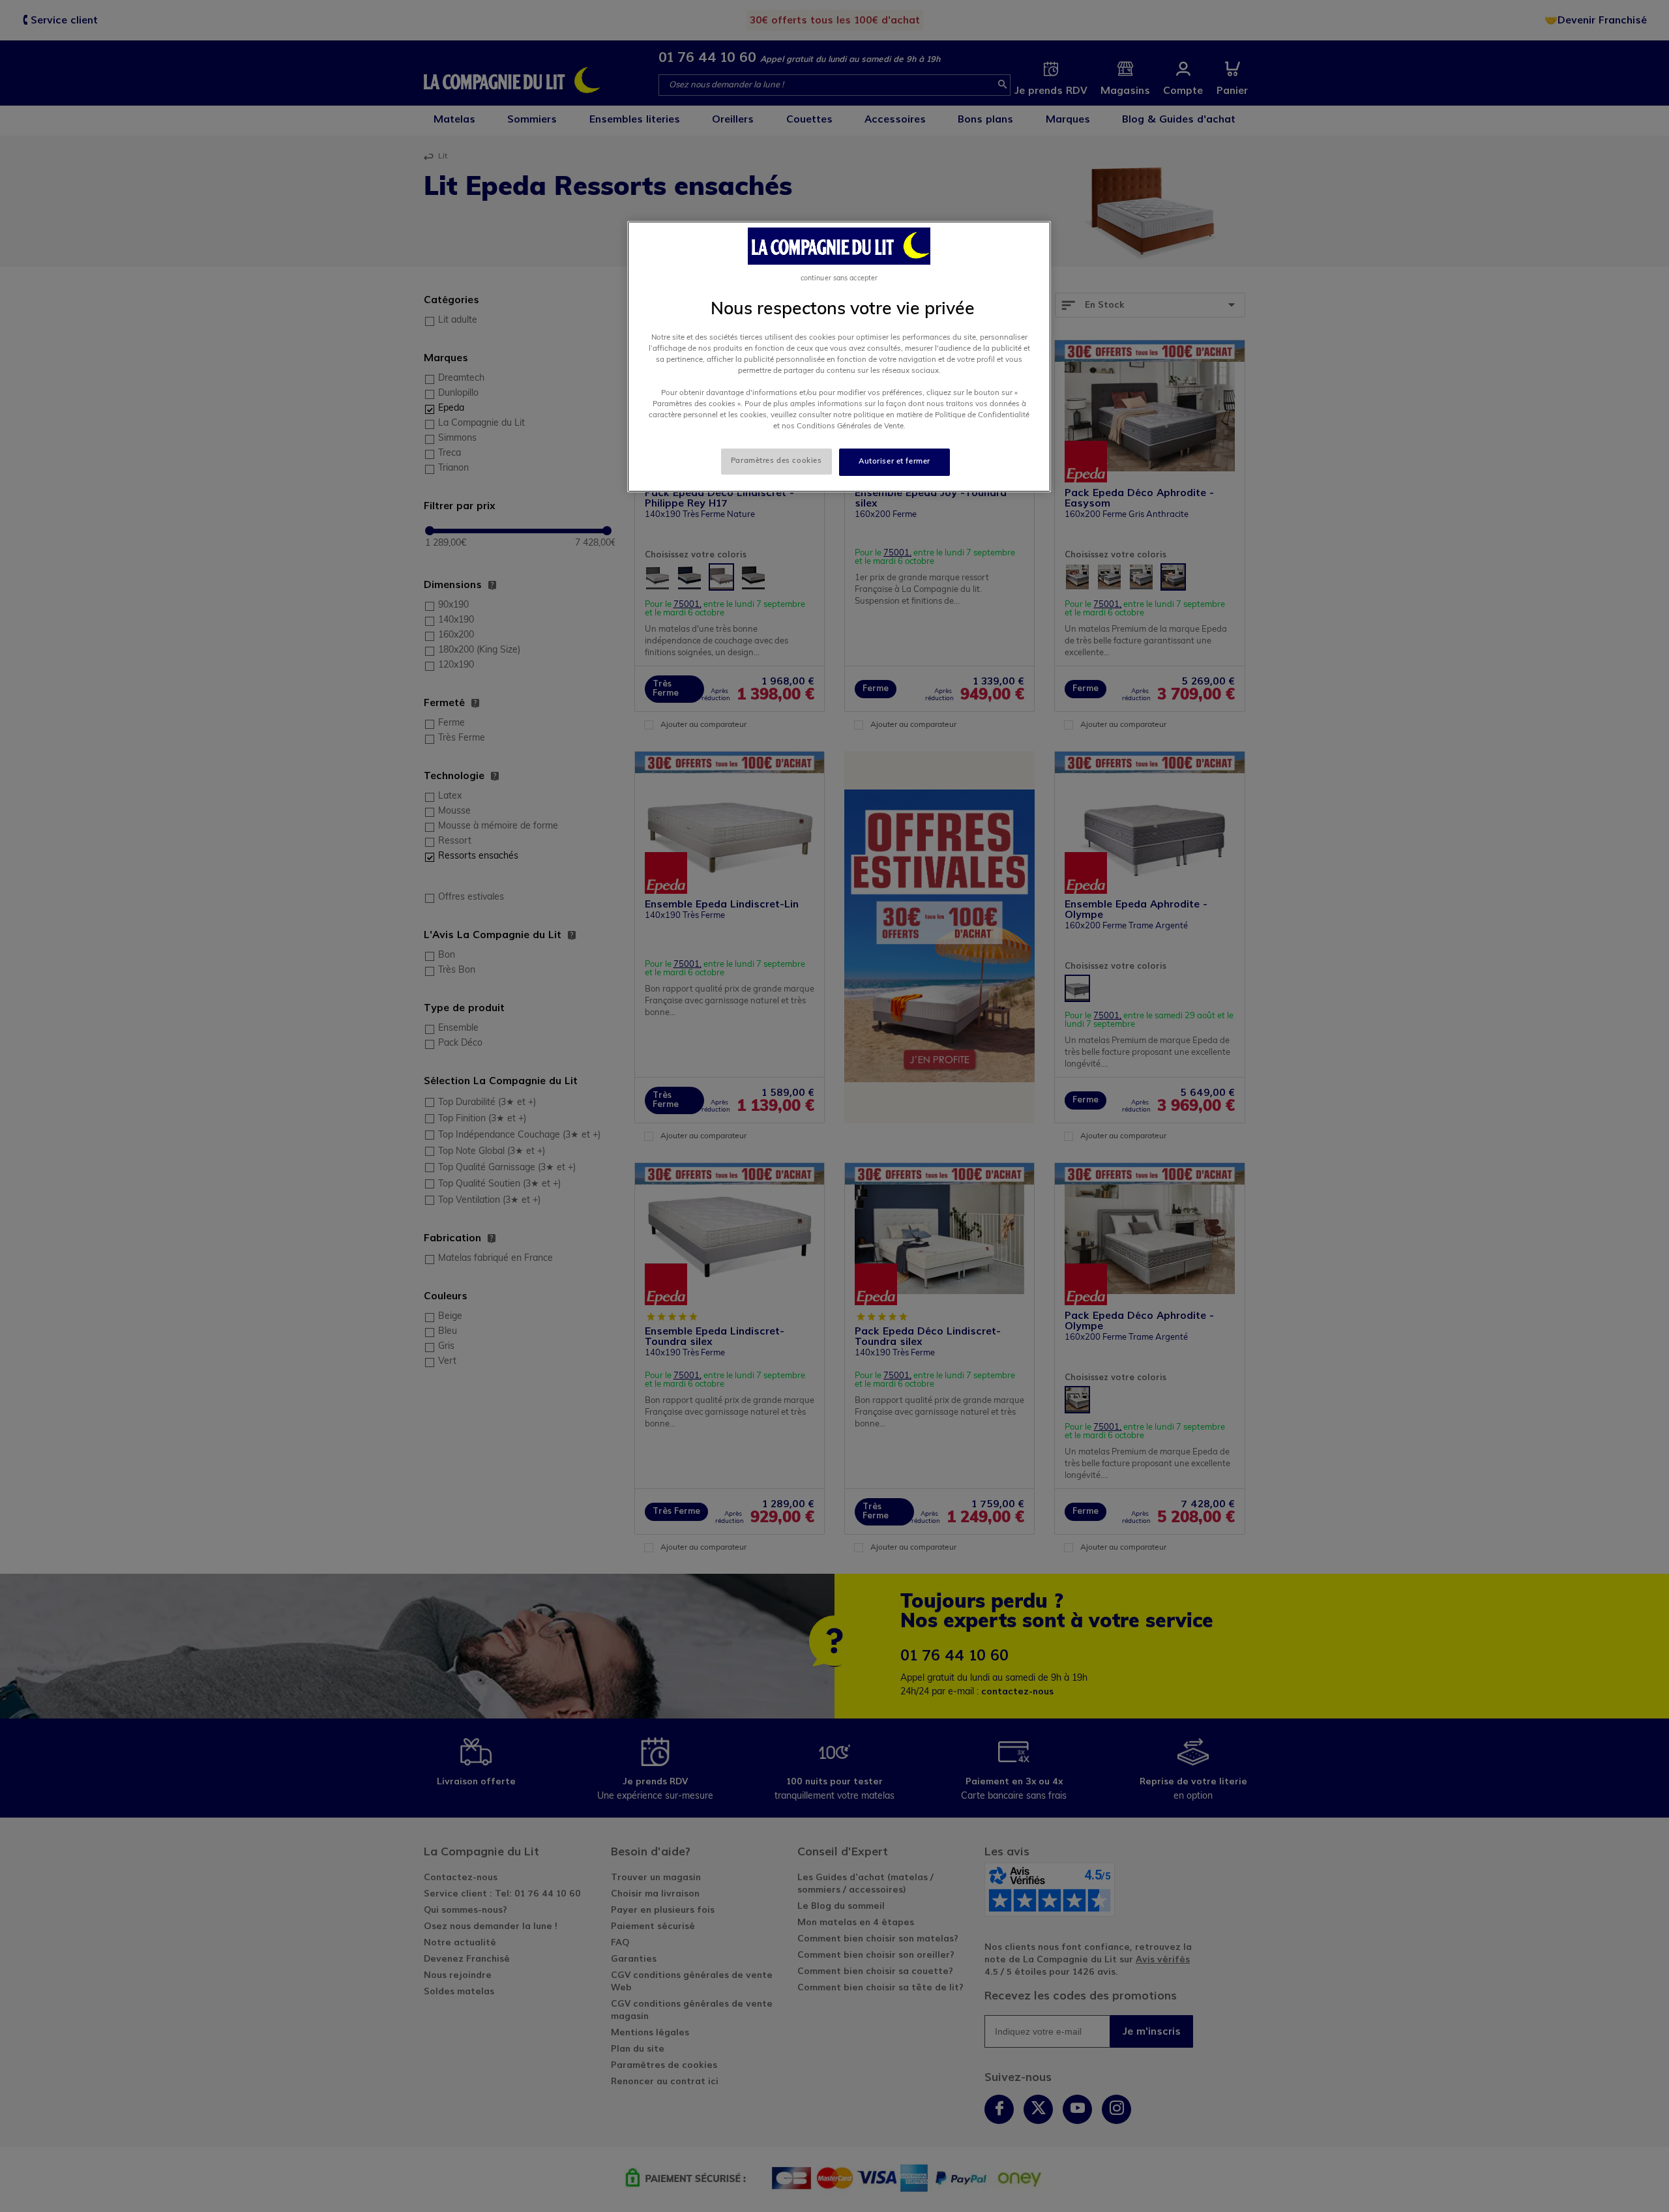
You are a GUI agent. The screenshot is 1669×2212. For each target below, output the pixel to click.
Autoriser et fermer (894, 462)
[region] (839, 357)
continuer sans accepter (839, 279)
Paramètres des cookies (776, 461)
